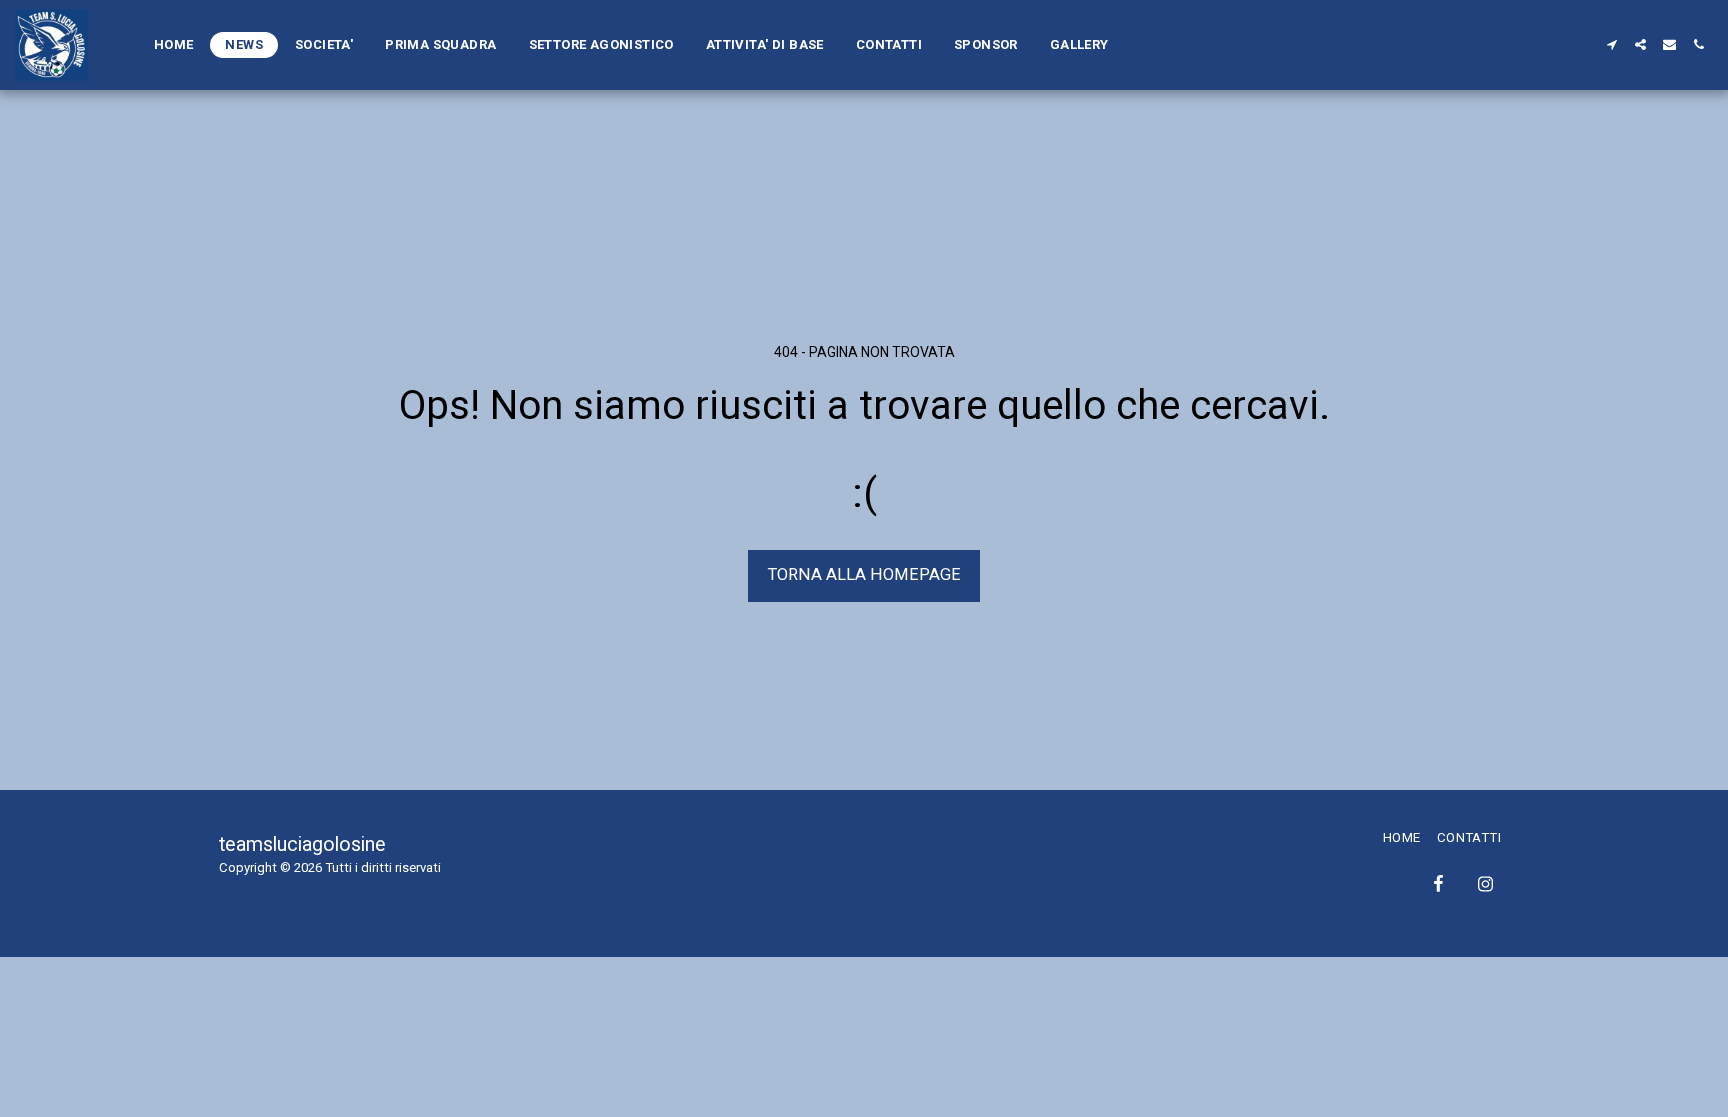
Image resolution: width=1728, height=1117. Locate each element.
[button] (1611, 44)
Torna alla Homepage (864, 574)
